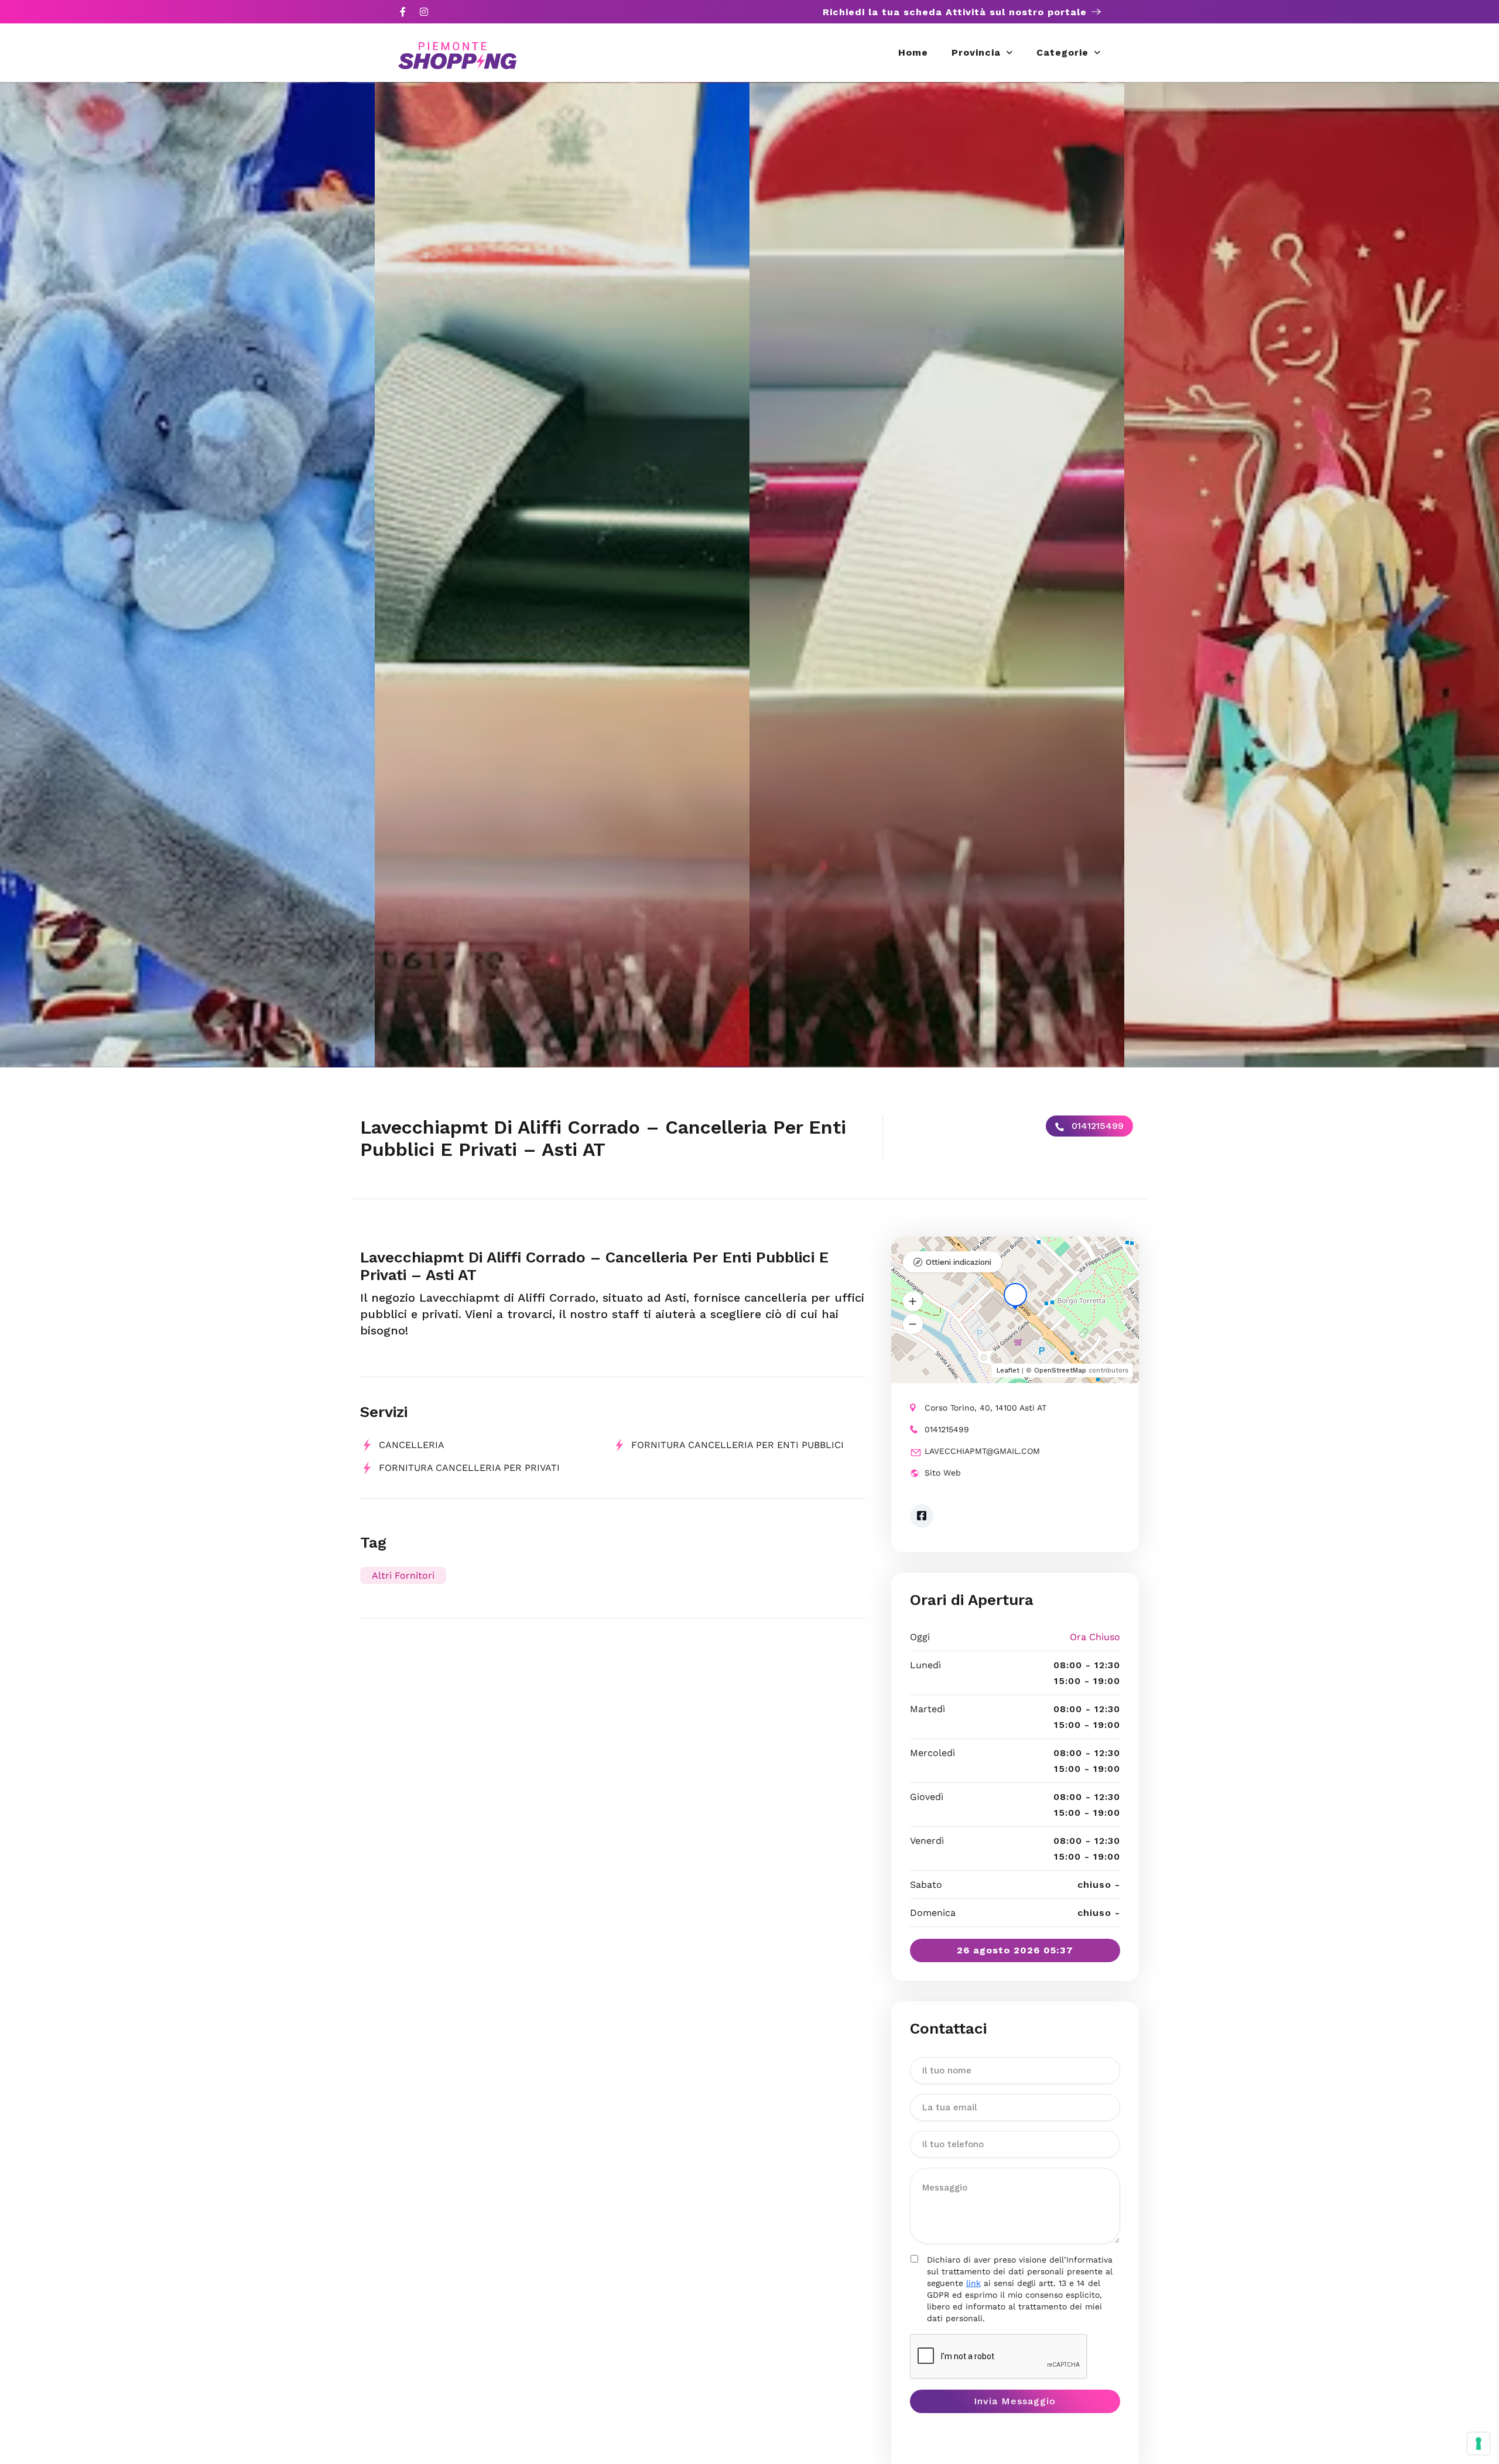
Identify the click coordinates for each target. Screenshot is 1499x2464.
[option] (187, 575)
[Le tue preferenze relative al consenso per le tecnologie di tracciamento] (1479, 2444)
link (973, 2283)
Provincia (976, 52)
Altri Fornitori (403, 1575)
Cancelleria (412, 1445)
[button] (913, 1302)
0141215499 (1096, 1126)
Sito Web (943, 1473)
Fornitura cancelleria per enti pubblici (737, 1445)
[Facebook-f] (403, 12)
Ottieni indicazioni (959, 1262)
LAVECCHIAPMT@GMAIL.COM (982, 1451)
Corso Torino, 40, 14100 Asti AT (985, 1408)
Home (913, 52)
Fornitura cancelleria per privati (469, 1468)
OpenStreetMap (1060, 1370)
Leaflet (1008, 1370)
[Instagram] (424, 12)
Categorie (1062, 52)
